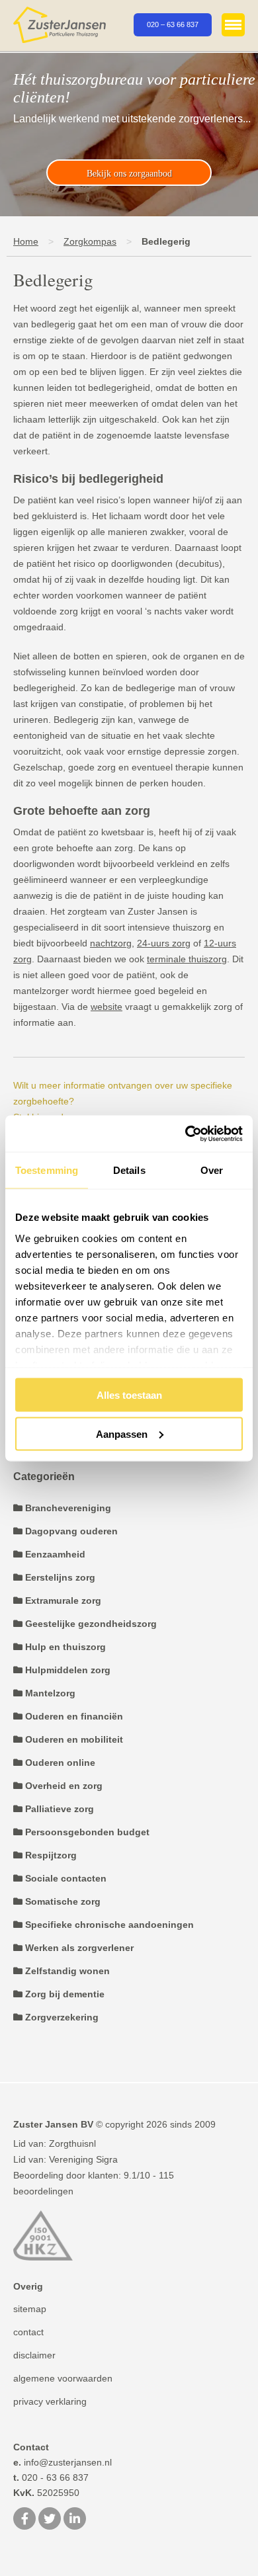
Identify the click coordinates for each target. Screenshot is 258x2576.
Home (26, 241)
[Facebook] (24, 2520)
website (107, 1007)
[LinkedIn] (75, 2520)
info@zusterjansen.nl (63, 2462)
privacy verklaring (50, 2401)
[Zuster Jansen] (60, 25)
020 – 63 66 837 (173, 24)
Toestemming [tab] (47, 1170)
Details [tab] (129, 1170)
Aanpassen (122, 1433)
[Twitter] (50, 2520)
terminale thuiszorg (187, 959)
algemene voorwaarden (63, 2378)
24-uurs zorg (164, 943)
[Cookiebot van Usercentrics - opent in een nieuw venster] (186, 1134)
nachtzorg (111, 943)
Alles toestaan (129, 1395)
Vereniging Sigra (83, 2159)
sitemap (30, 2309)
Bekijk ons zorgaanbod (129, 174)
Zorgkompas (90, 241)
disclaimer (34, 2355)
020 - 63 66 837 (51, 2477)
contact (28, 2332)
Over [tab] (212, 1170)
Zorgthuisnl (72, 2143)
